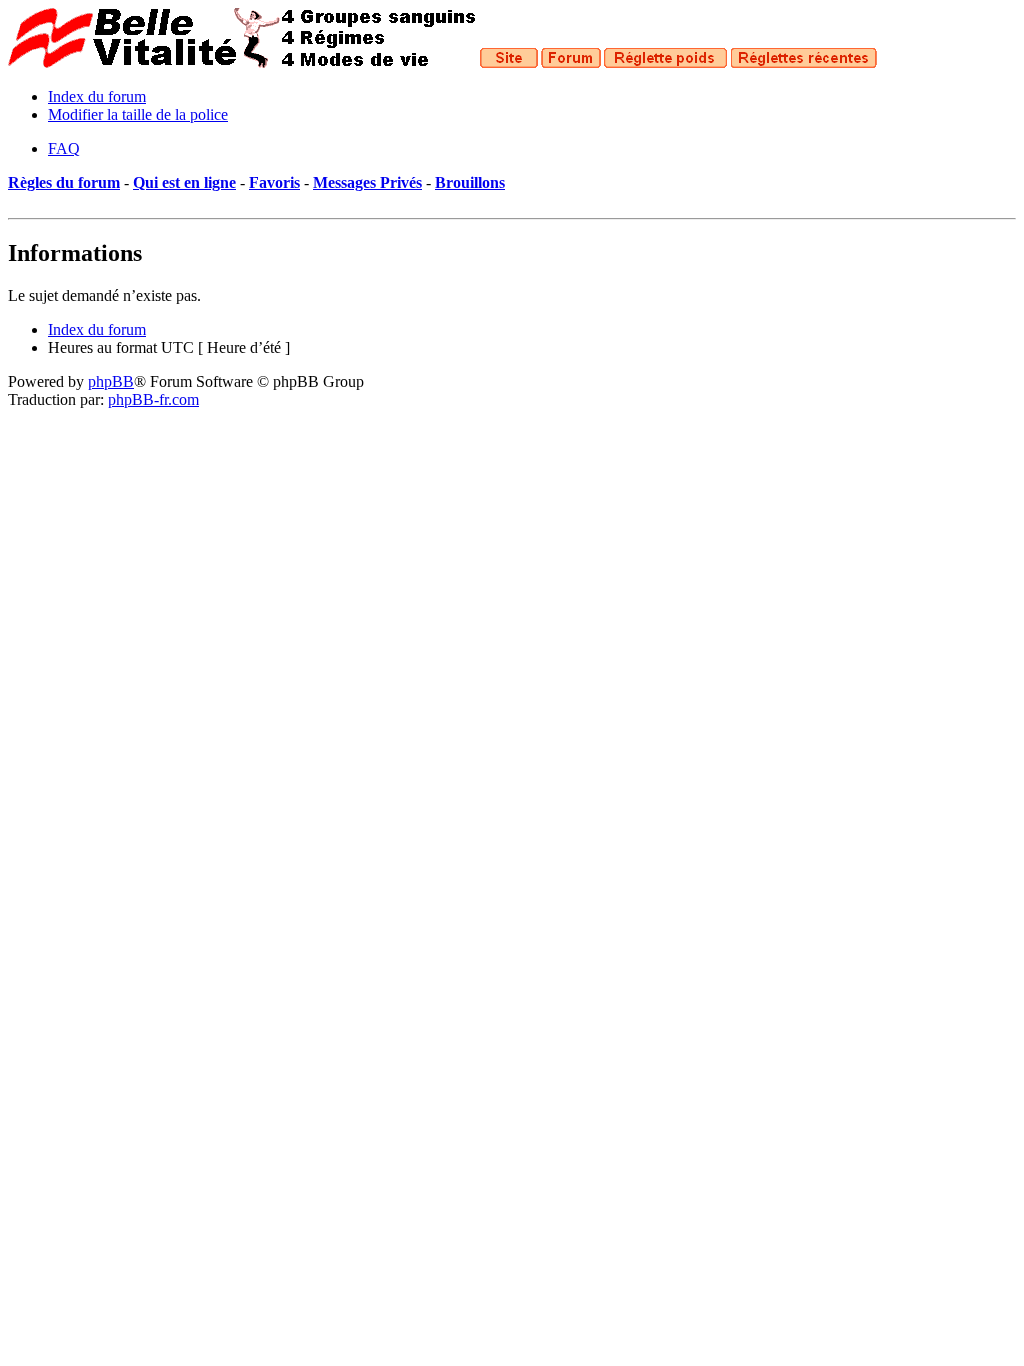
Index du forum (97, 96)
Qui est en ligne (184, 182)
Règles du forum (64, 182)
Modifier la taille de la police (138, 114)
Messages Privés (367, 182)
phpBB (111, 381)
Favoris (274, 182)
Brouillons (470, 182)
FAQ (64, 148)
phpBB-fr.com (153, 399)
